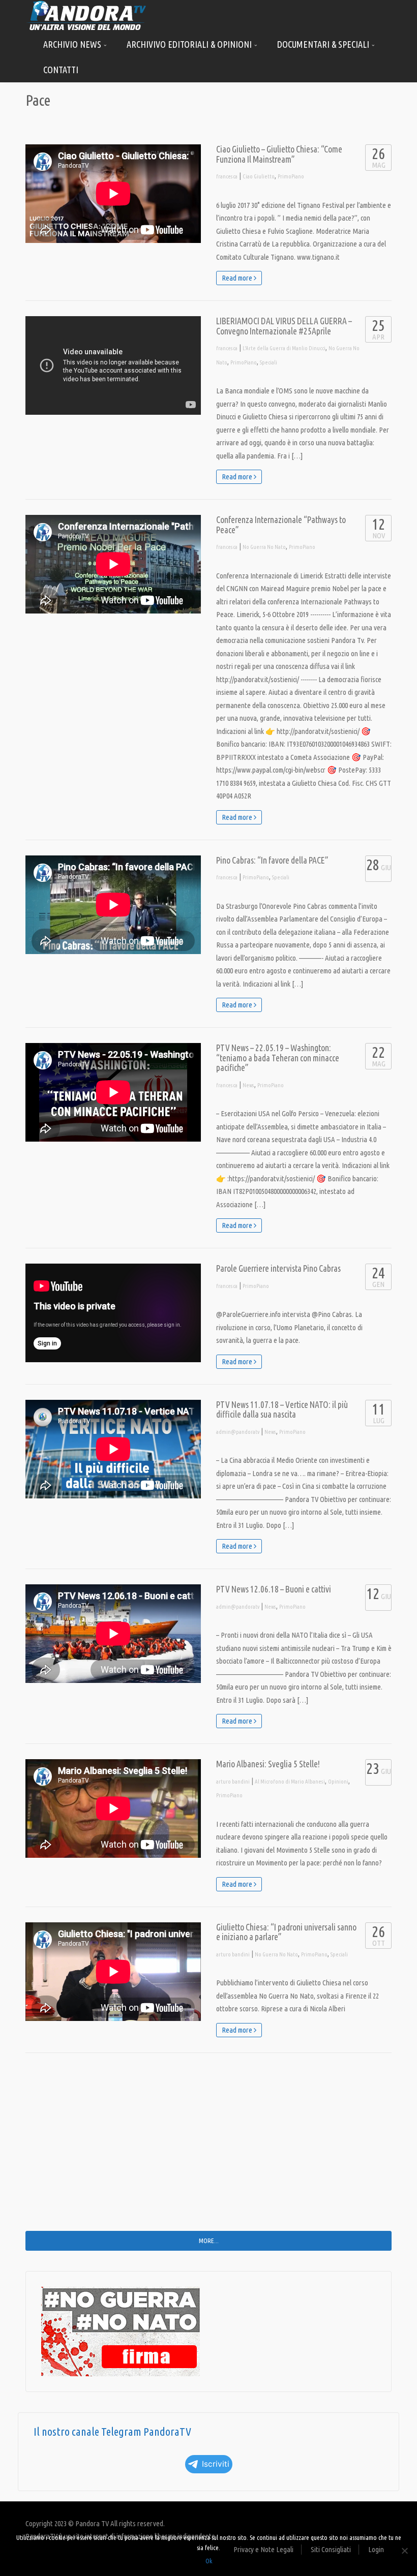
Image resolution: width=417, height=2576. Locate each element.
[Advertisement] (208, 2150)
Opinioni (338, 1782)
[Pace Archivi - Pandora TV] (86, 15)
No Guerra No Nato (264, 547)
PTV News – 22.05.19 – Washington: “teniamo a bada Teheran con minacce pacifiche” (278, 1058)
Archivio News (73, 44)
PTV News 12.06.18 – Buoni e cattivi (274, 1589)
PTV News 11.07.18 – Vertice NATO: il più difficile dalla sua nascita (282, 1410)
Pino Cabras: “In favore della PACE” (272, 860)
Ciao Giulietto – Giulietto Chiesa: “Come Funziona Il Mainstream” (279, 154)
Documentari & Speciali (324, 44)
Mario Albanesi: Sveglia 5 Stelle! (268, 1764)
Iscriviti (216, 2464)
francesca (227, 176)
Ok (209, 2561)
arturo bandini (233, 1782)
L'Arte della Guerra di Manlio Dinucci (284, 348)
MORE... (209, 2241)
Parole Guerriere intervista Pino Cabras (278, 1268)
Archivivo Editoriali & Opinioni (190, 44)
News (248, 1085)
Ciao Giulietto (259, 176)
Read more (238, 278)
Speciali (269, 362)
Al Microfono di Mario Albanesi (290, 1782)
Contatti (61, 70)
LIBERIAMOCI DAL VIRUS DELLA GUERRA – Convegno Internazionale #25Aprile (284, 326)
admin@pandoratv (238, 1432)
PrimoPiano (291, 176)
